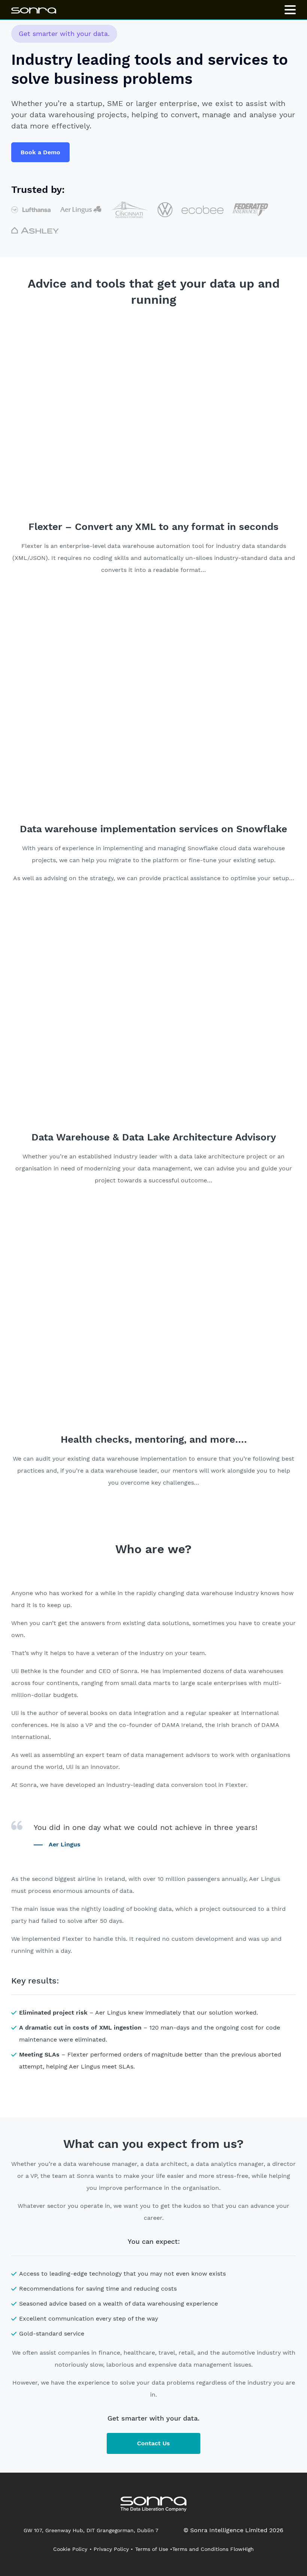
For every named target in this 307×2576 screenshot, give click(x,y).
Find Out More (116, 599)
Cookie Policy (70, 2549)
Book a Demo (40, 152)
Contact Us (153, 2443)
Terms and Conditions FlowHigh (213, 2549)
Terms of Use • (154, 2549)
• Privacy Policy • (111, 2549)
